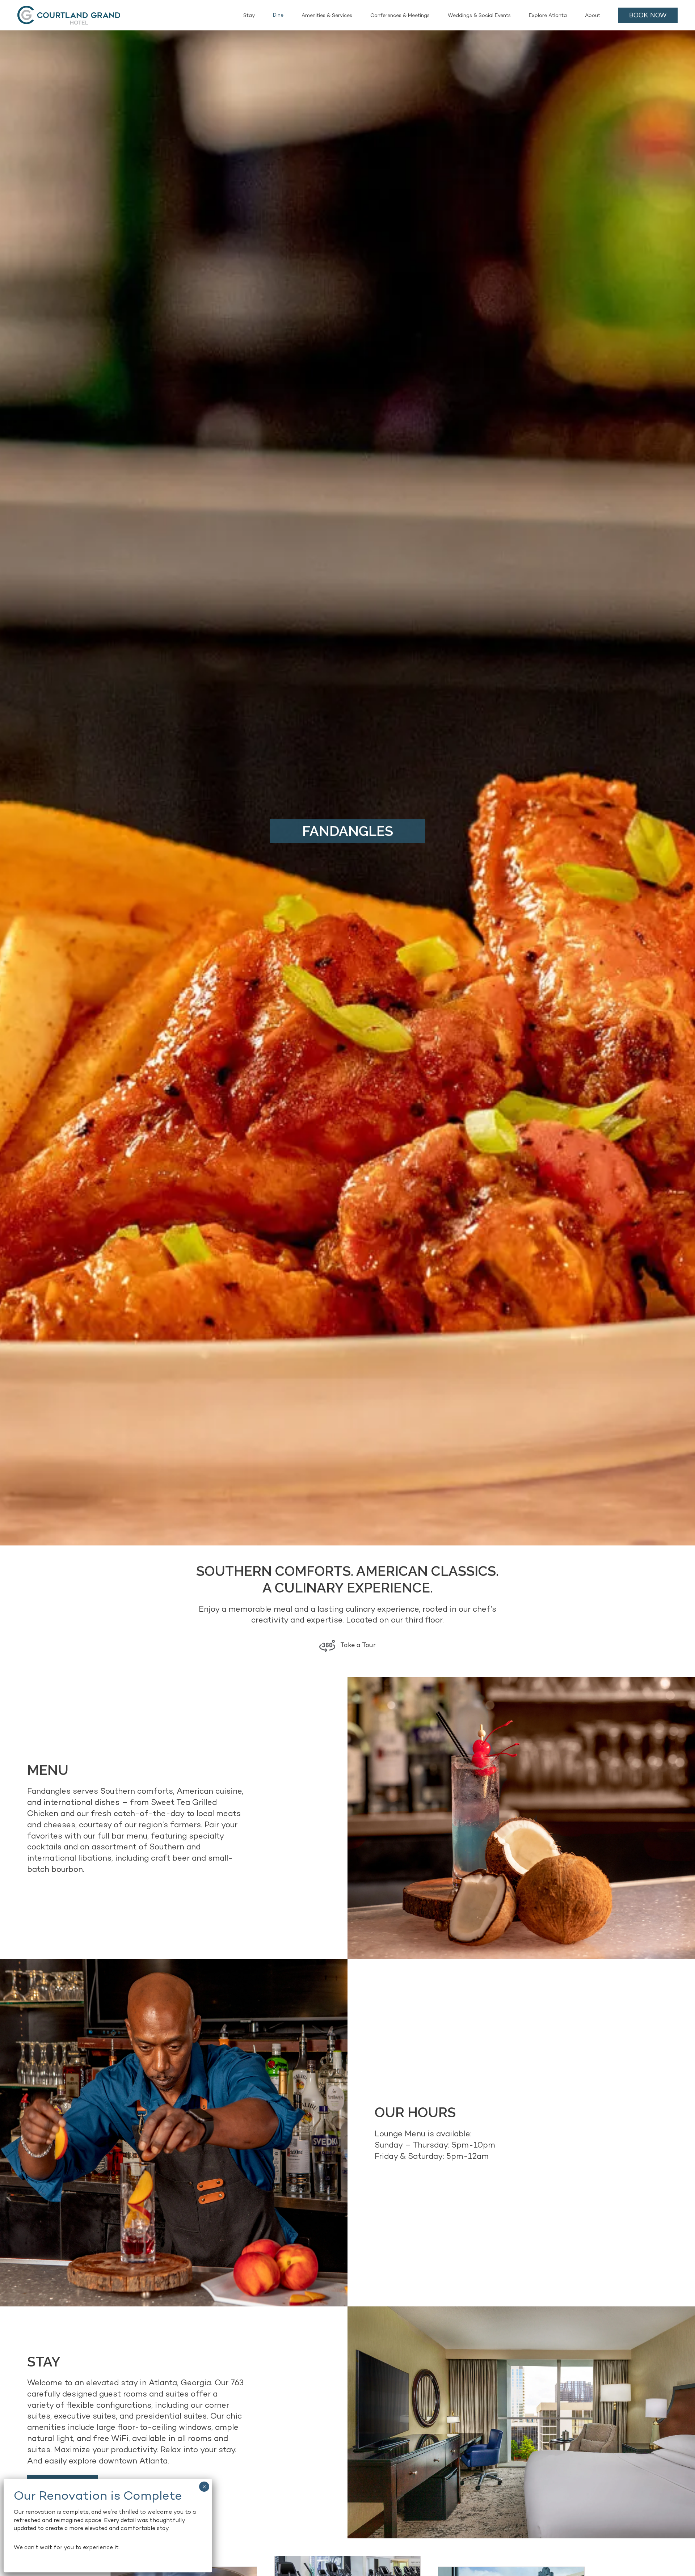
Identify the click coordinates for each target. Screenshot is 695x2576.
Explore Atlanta (548, 15)
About (593, 15)
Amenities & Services (327, 15)
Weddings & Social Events (479, 15)
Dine (278, 15)
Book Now (648, 15)
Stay (249, 15)
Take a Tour (357, 1645)
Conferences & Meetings (400, 15)
